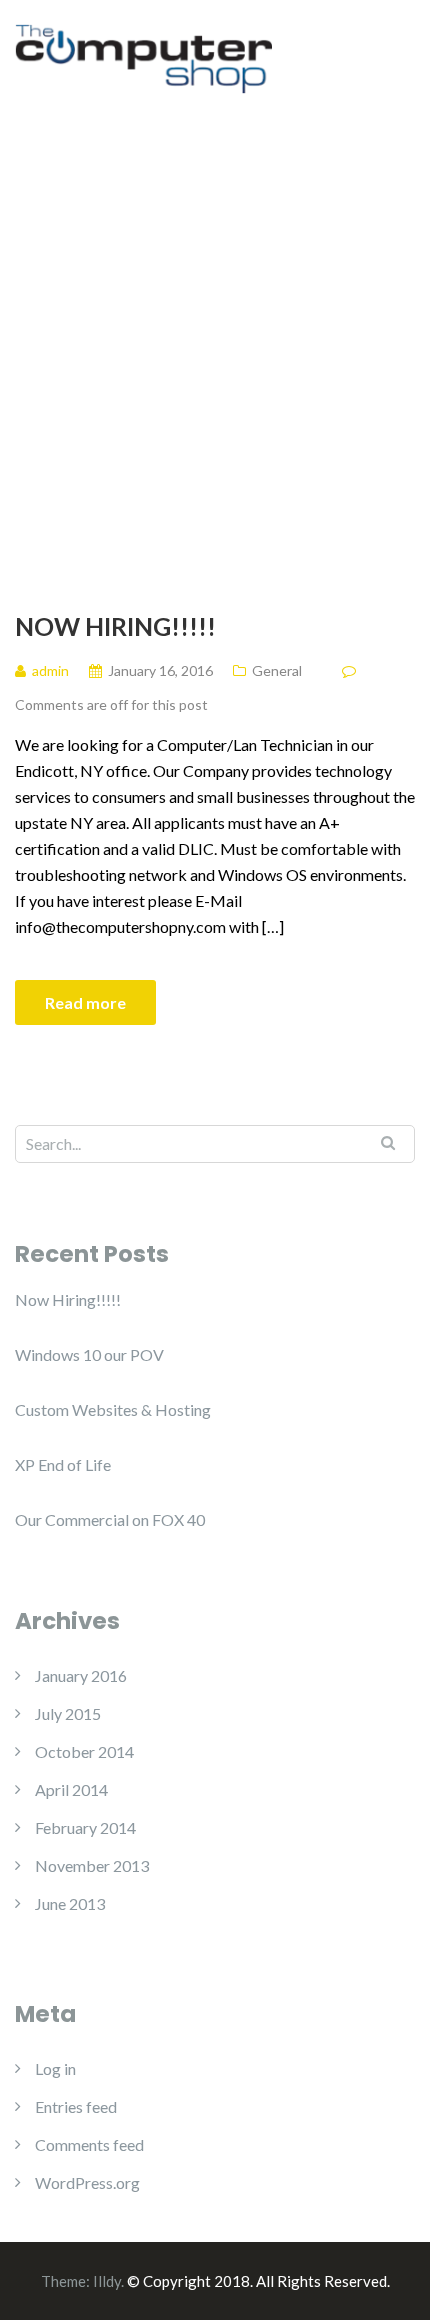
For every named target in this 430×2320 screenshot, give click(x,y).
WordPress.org (87, 2182)
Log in (55, 2068)
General (277, 670)
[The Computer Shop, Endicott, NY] (143, 56)
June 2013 (70, 1903)
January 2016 (81, 1675)
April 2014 (71, 1789)
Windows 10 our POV (89, 1354)
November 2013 (92, 1865)
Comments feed (89, 2144)
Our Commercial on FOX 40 (110, 1519)
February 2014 (85, 1827)
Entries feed (76, 2106)
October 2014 (84, 1751)
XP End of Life (63, 1464)
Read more (85, 1002)
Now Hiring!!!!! (115, 626)
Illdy (107, 2281)
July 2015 (68, 1713)
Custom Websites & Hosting (113, 1409)
